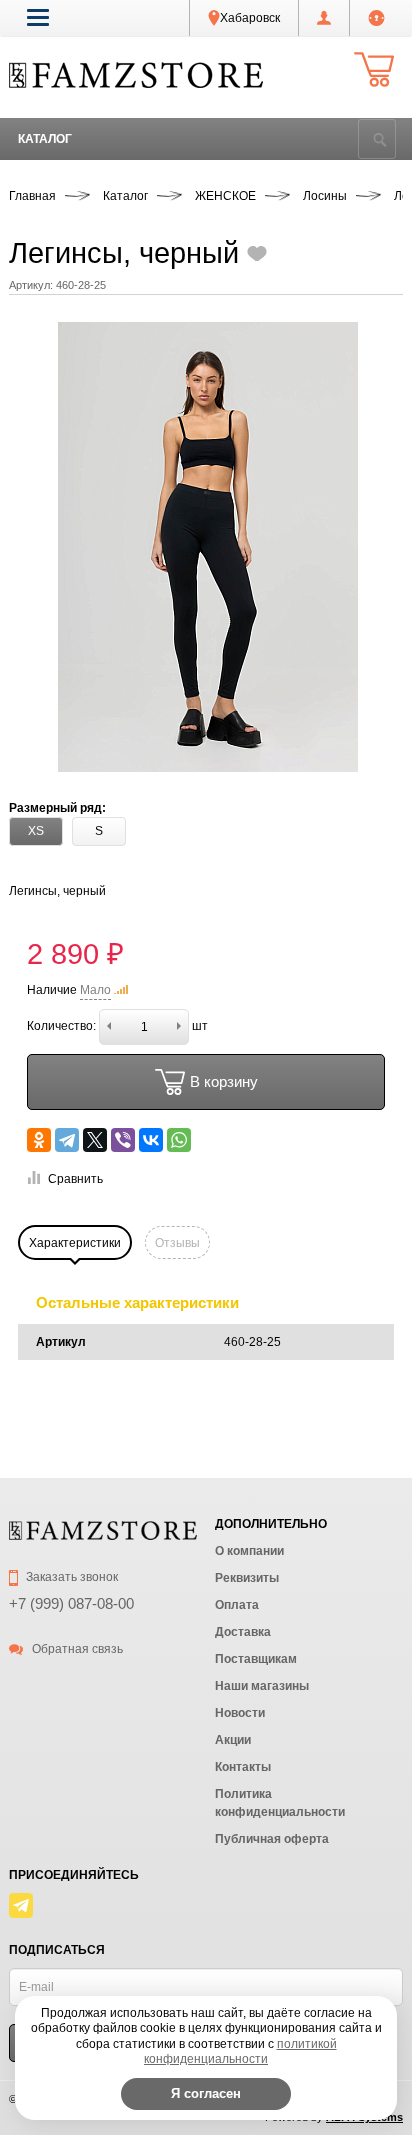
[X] (95, 1140)
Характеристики (75, 1243)
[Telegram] (67, 1140)
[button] (38, 17)
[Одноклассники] (39, 1140)
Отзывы (177, 1243)
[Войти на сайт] (376, 18)
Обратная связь (76, 1649)
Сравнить (75, 1179)
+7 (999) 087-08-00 (71, 1603)
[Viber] (123, 1140)
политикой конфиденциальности (240, 2052)
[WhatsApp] (179, 1140)
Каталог (45, 139)
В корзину (224, 1081)
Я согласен (206, 2093)
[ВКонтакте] (151, 1140)
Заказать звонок (70, 1577)
